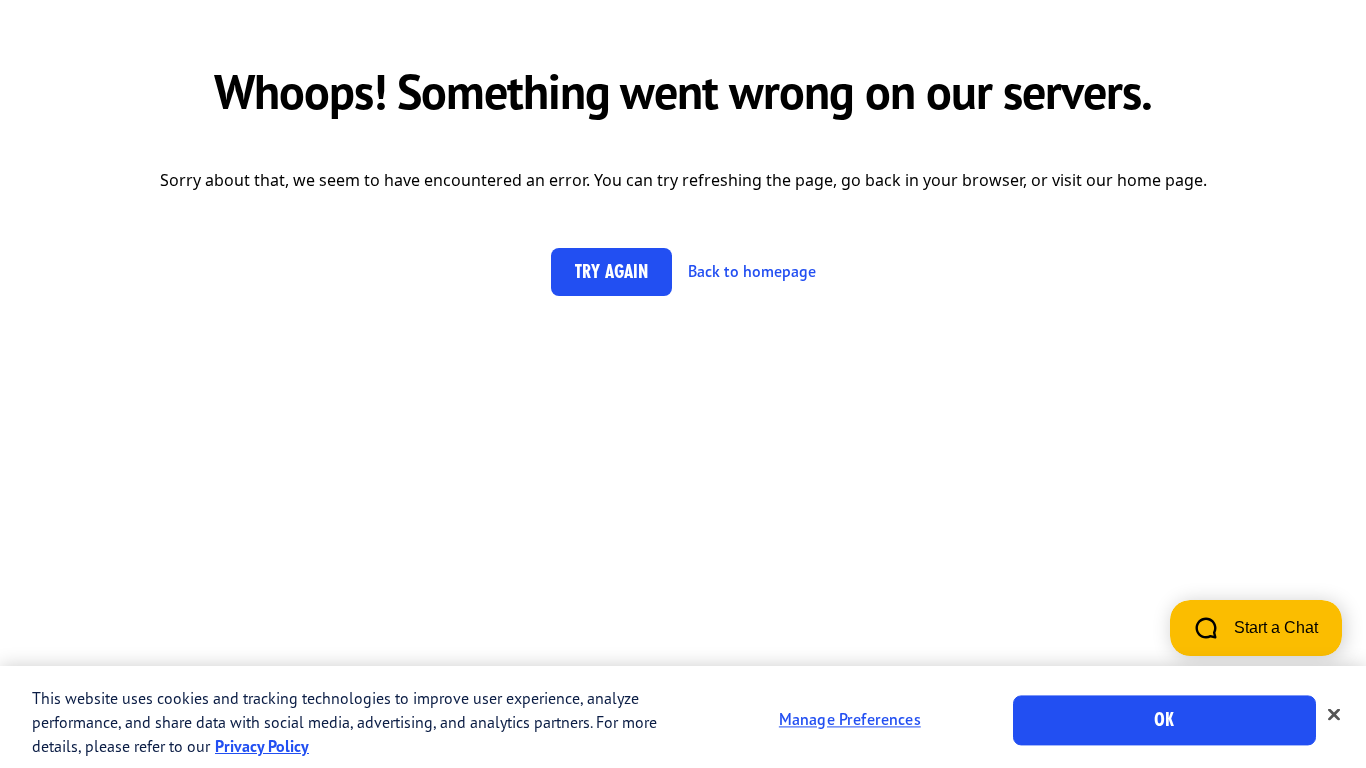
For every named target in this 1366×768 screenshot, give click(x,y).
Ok (1164, 719)
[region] (683, 717)
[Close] (1334, 715)
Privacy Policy (262, 746)
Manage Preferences (850, 720)
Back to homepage (752, 271)
